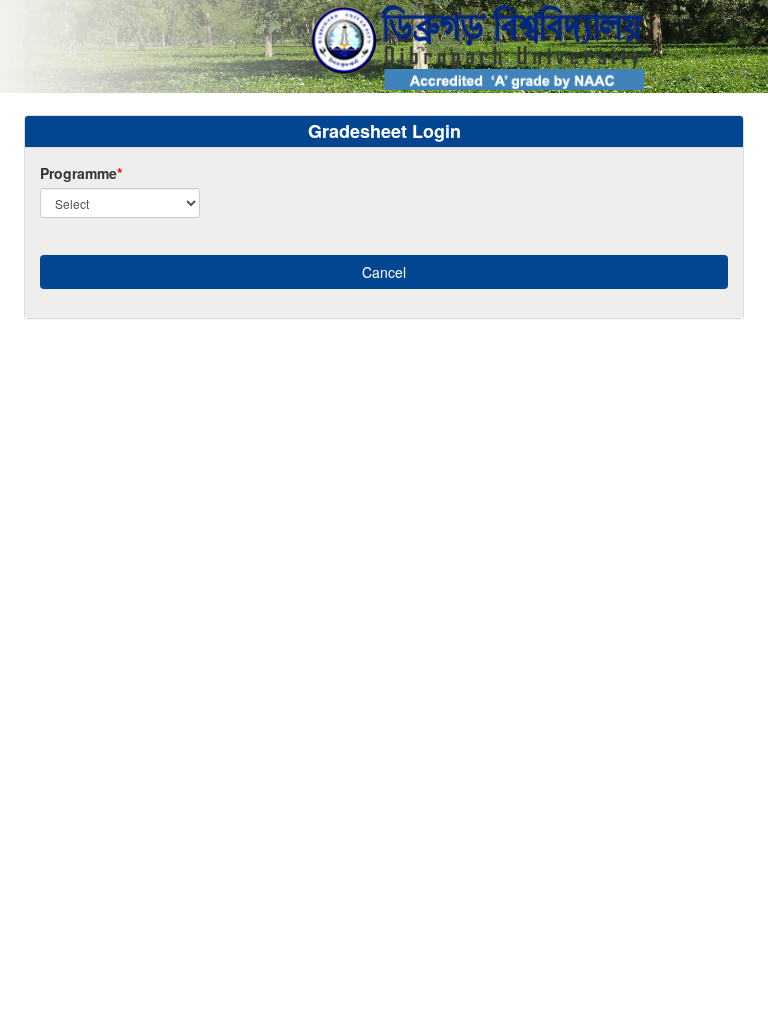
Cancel (384, 272)
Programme (81, 173)
